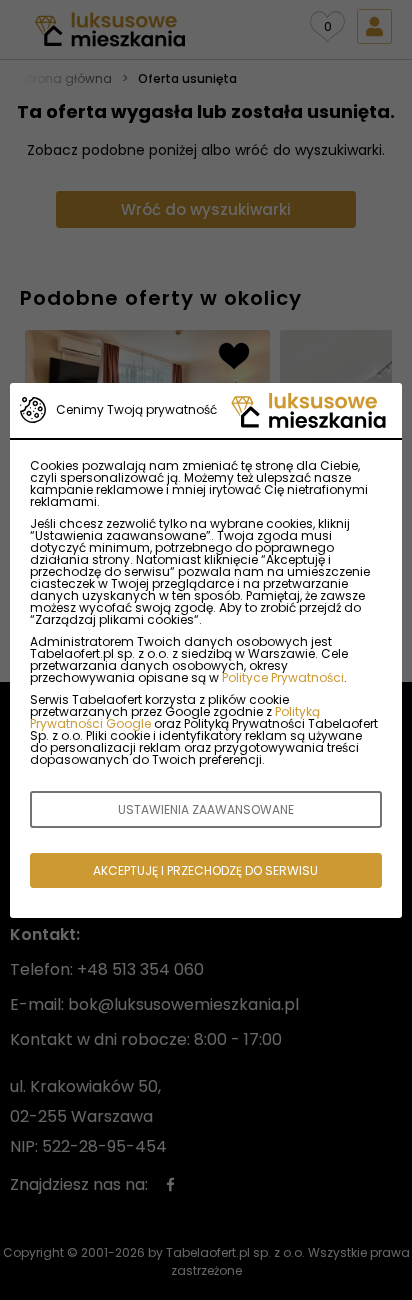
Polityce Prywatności (283, 677)
